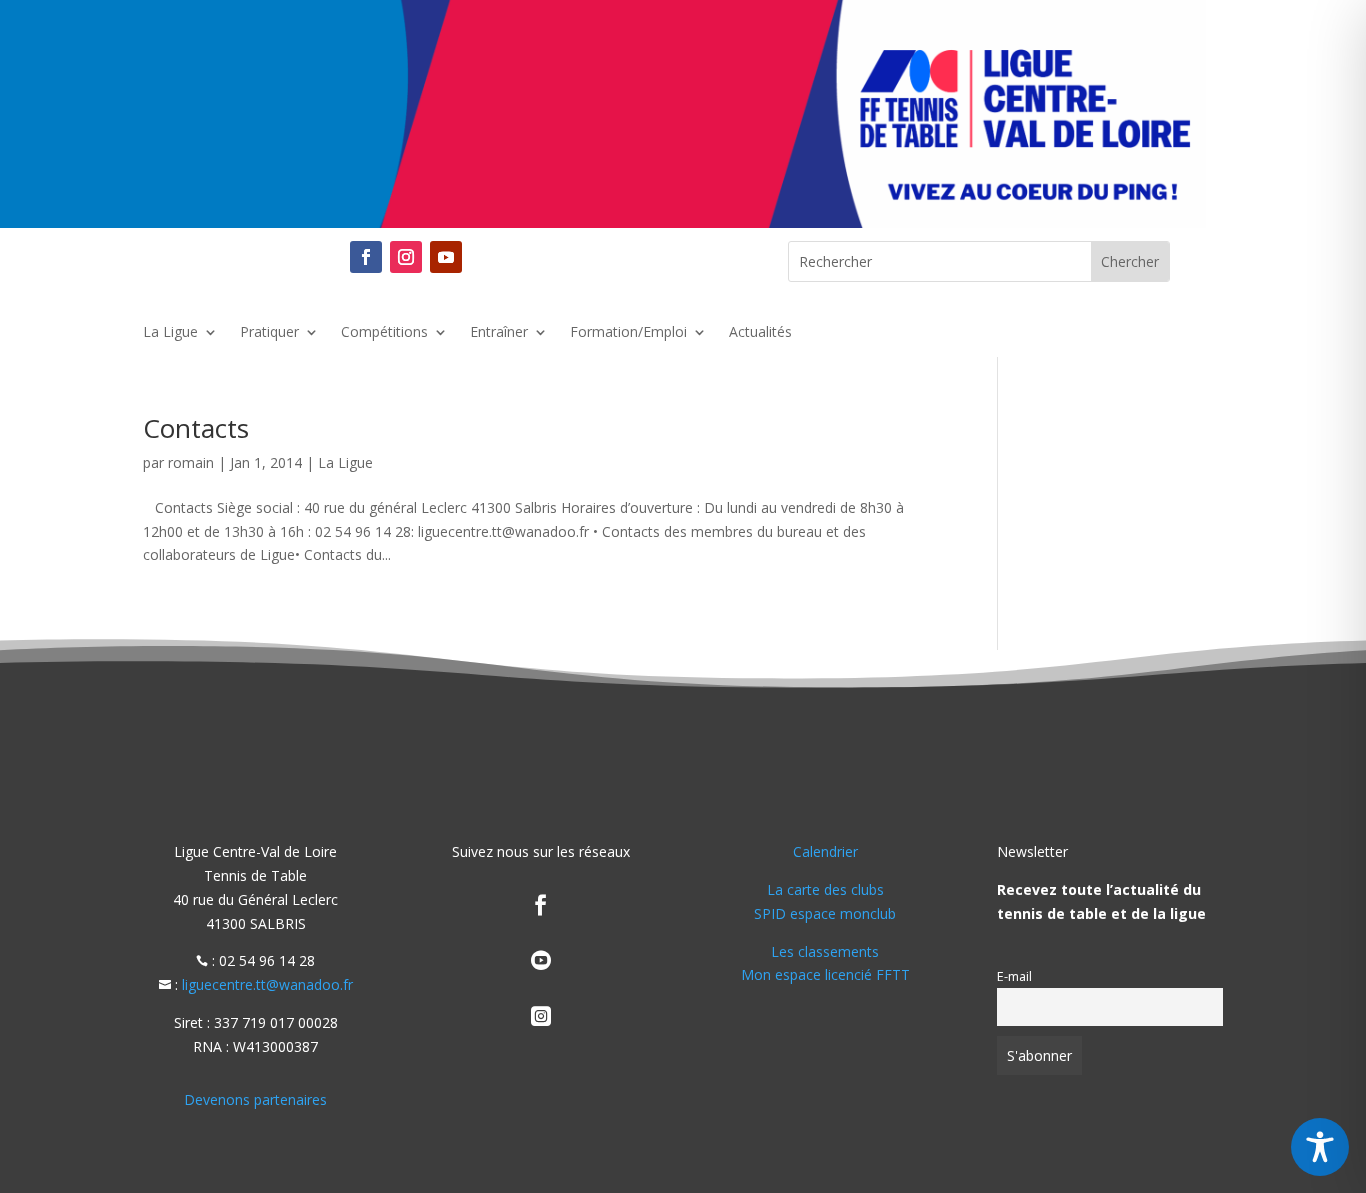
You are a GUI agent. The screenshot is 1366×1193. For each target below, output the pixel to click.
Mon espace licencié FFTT (825, 974)
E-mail (1014, 976)
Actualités (760, 333)
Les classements (825, 951)
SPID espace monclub (825, 913)
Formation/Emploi (628, 333)
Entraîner (499, 333)
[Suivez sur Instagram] (406, 257)
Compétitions (384, 333)
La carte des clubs (825, 889)
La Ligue (170, 333)
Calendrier (825, 851)
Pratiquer (269, 333)
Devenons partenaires (255, 1099)
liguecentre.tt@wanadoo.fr (267, 984)
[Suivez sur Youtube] (446, 257)
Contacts (196, 428)
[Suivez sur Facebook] (366, 257)
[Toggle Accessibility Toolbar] (1320, 1147)
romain (191, 462)
